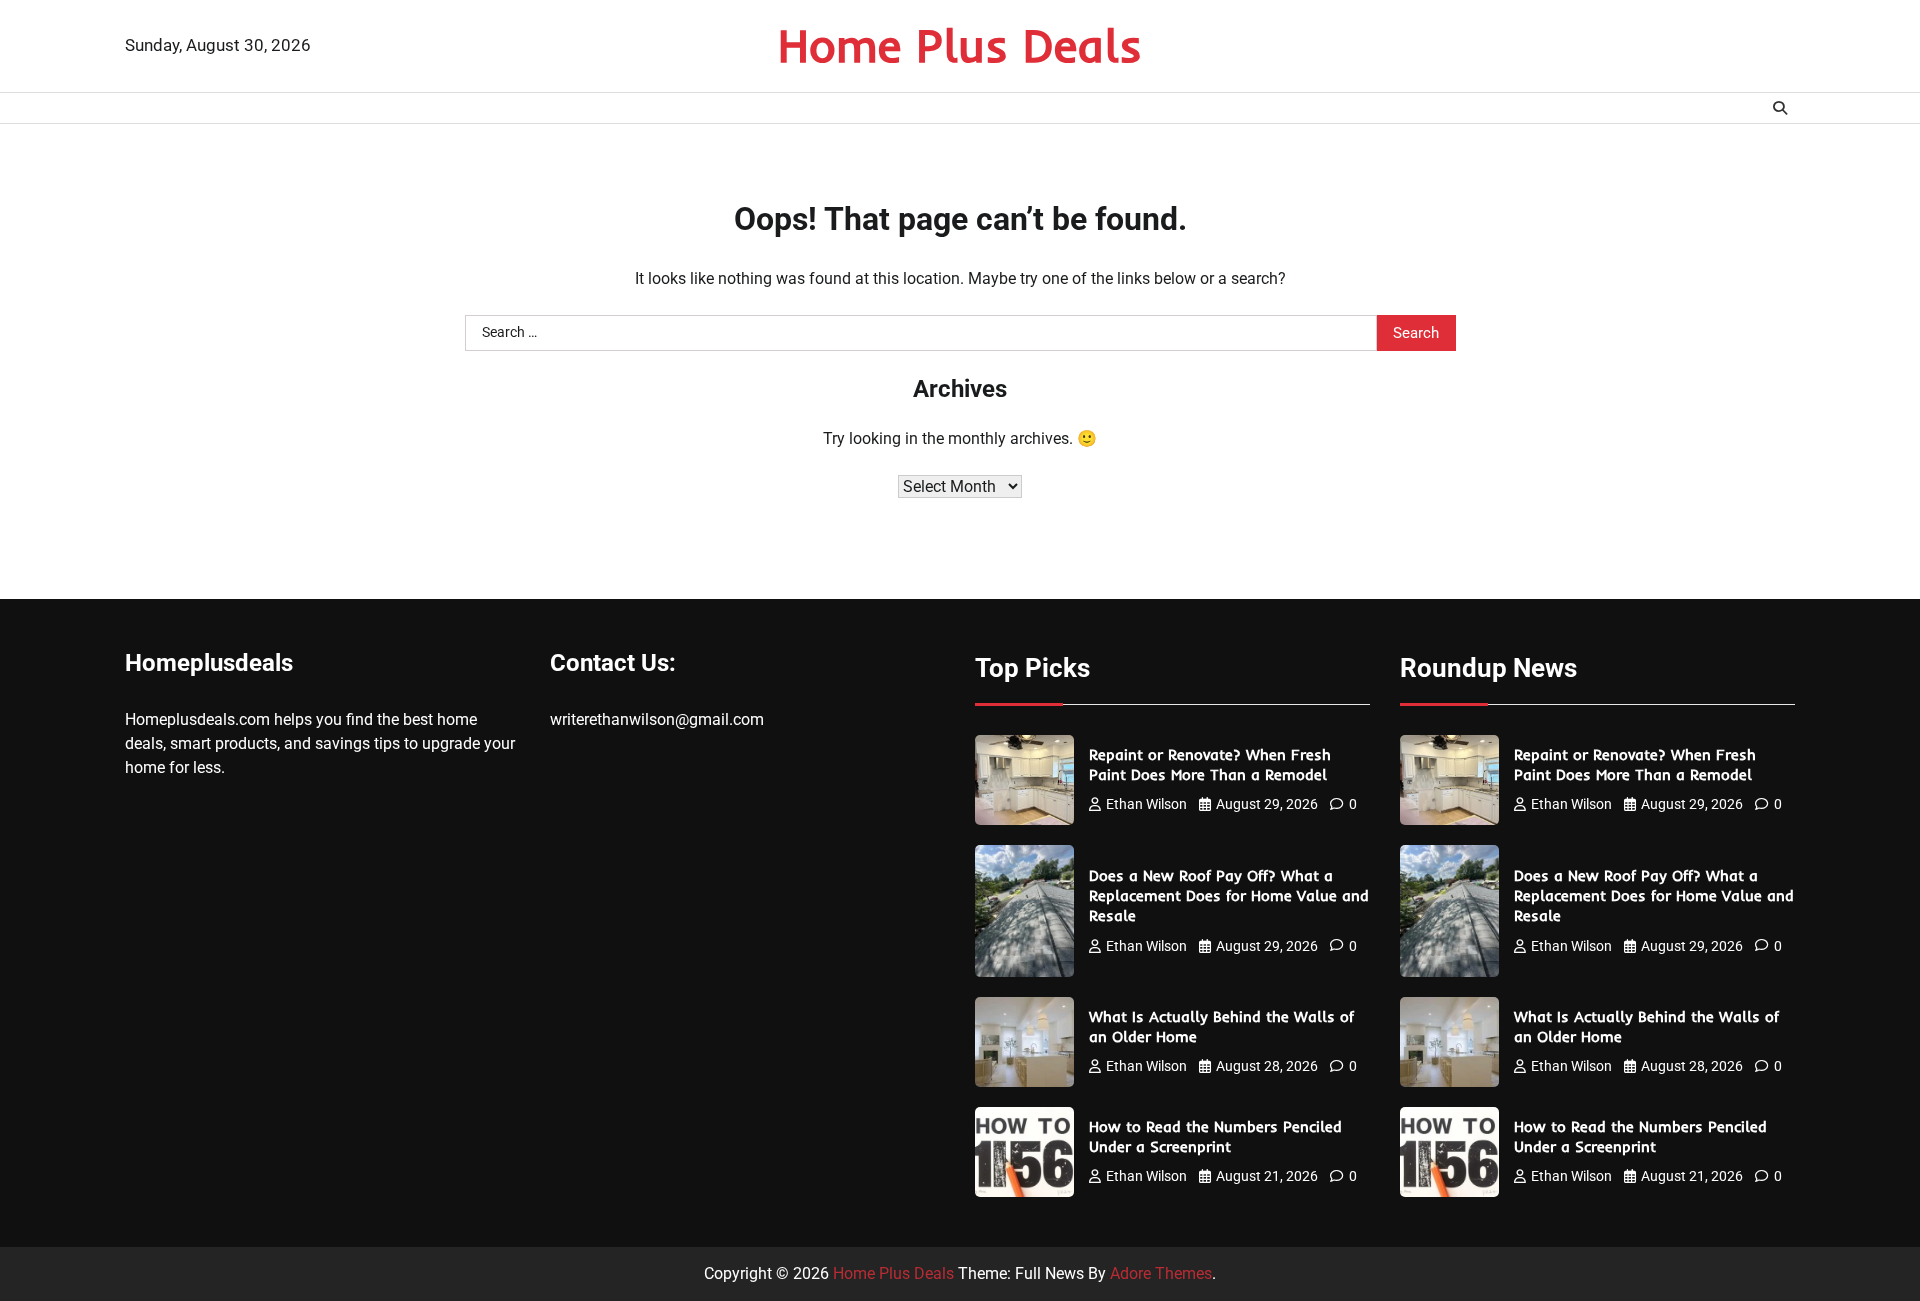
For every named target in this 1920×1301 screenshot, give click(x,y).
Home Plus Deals (960, 45)
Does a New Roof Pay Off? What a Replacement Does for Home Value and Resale (1229, 895)
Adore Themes (1161, 1273)
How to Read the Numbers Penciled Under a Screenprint (1215, 1136)
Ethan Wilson (1146, 804)
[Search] (1780, 108)
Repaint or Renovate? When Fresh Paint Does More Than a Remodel (1210, 764)
